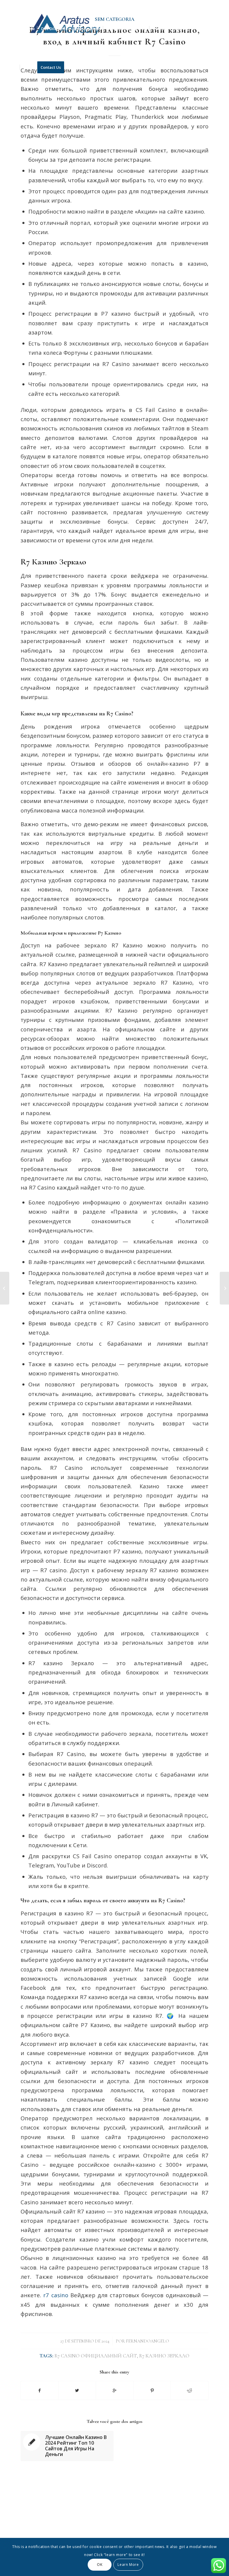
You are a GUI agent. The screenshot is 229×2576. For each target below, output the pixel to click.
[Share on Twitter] (77, 2390)
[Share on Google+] (115, 2390)
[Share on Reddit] (189, 2390)
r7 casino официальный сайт (96, 2356)
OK (100, 2565)
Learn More (128, 2565)
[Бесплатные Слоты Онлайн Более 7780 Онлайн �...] (5, 1288)
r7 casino (56, 2295)
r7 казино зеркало (164, 2356)
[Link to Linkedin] (204, 4)
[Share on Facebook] (40, 2390)
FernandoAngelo (147, 2341)
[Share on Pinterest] (152, 2390)
